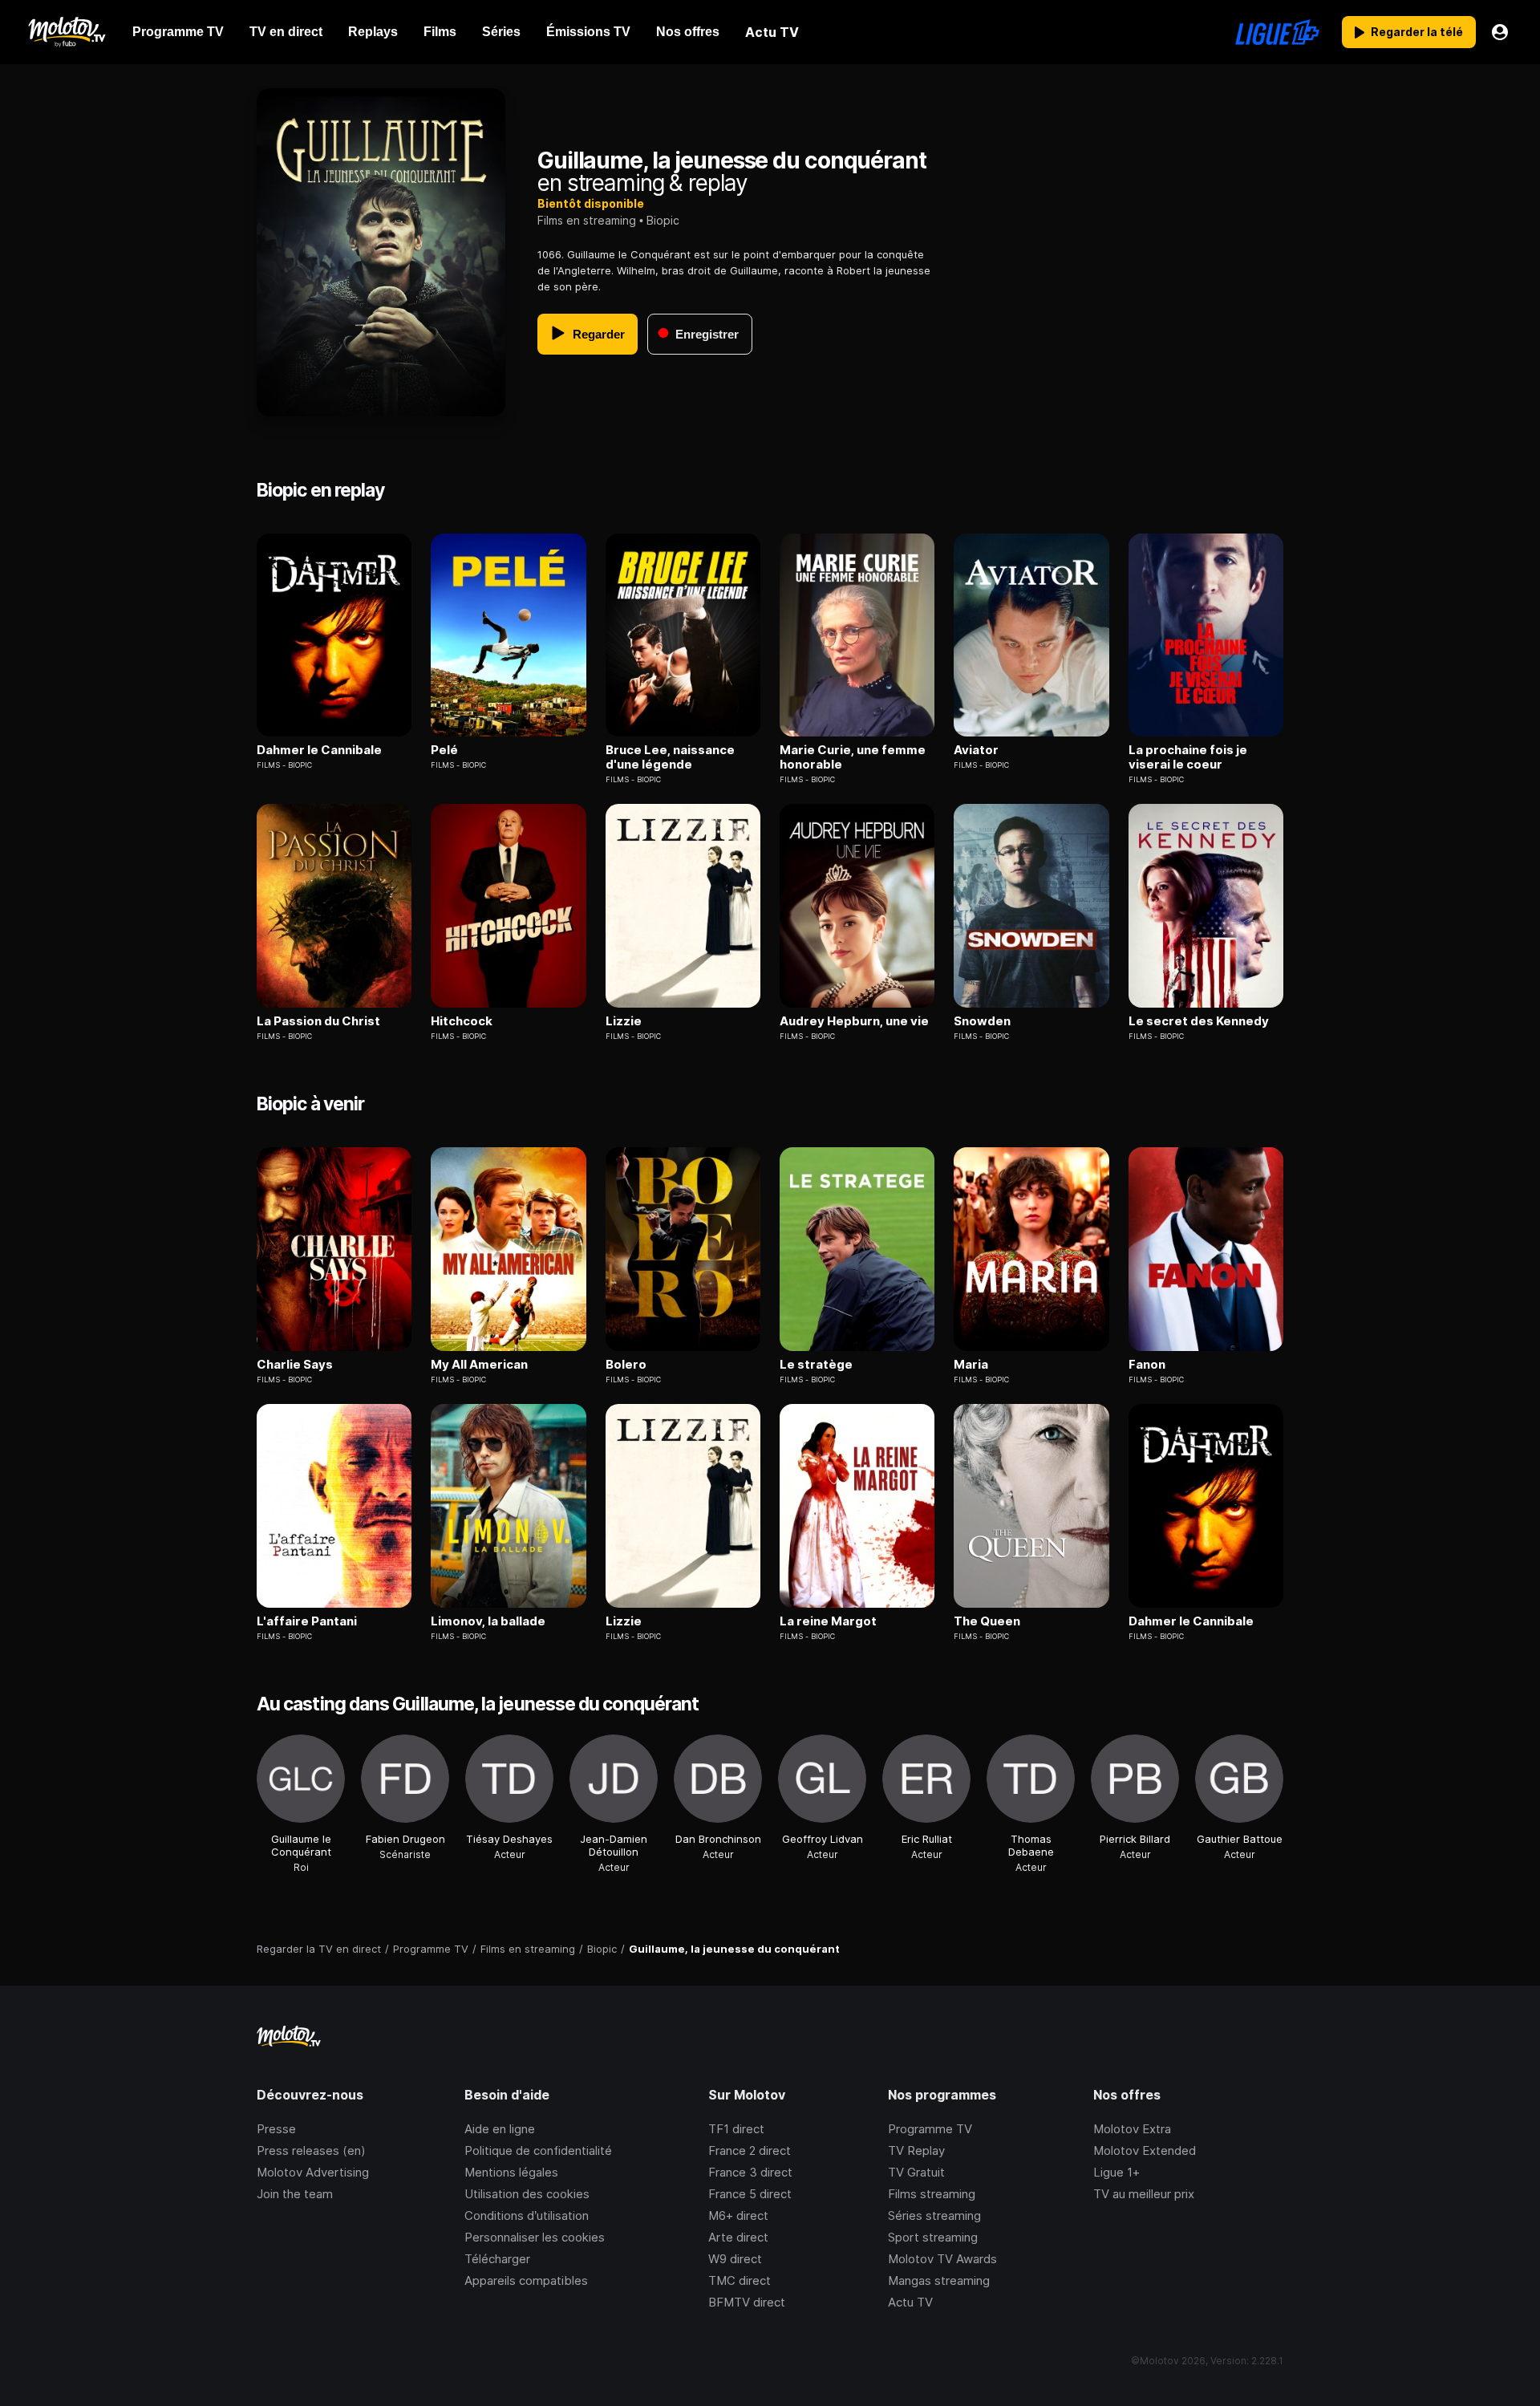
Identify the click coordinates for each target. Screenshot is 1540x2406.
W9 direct (735, 2259)
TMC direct (740, 2280)
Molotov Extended (1145, 2150)
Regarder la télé (1417, 32)
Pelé (444, 750)
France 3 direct (750, 2172)
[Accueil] (66, 32)
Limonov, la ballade (488, 1621)
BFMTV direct (747, 2302)
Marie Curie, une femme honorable (853, 757)
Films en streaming (587, 220)
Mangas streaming (939, 2280)
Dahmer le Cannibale (319, 750)
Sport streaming (933, 2237)
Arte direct (738, 2237)
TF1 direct (736, 2129)
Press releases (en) (311, 2150)
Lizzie (624, 1021)
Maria (971, 1365)
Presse (276, 2129)
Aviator (976, 750)
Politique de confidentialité (538, 2150)
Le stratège (816, 1365)
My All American (479, 1365)
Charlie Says (295, 1365)
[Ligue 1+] (1277, 32)
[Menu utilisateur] (1500, 32)
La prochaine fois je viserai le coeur (1188, 757)
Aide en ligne (500, 2129)
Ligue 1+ (1116, 2172)
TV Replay (916, 2150)
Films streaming (932, 2194)
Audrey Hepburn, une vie (854, 1021)
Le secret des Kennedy (1199, 1021)
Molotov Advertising (313, 2172)
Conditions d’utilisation (527, 2215)
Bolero (626, 1365)
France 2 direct (750, 2150)
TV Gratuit (916, 2172)
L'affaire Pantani (307, 1621)
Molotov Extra (1132, 2129)
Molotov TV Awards (942, 2259)
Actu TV (910, 2302)
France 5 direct (750, 2194)
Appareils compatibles (526, 2280)
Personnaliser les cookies (535, 2237)
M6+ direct (738, 2215)
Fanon (1147, 1365)
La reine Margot (828, 1621)
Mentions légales (511, 2172)
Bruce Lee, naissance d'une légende (670, 757)
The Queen (987, 1621)
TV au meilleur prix (1144, 2194)
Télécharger (497, 2259)
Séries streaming (934, 2215)
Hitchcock (462, 1021)
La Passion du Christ (318, 1021)
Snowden (982, 1021)
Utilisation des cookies (527, 2194)
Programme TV (930, 2129)
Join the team (295, 2194)
